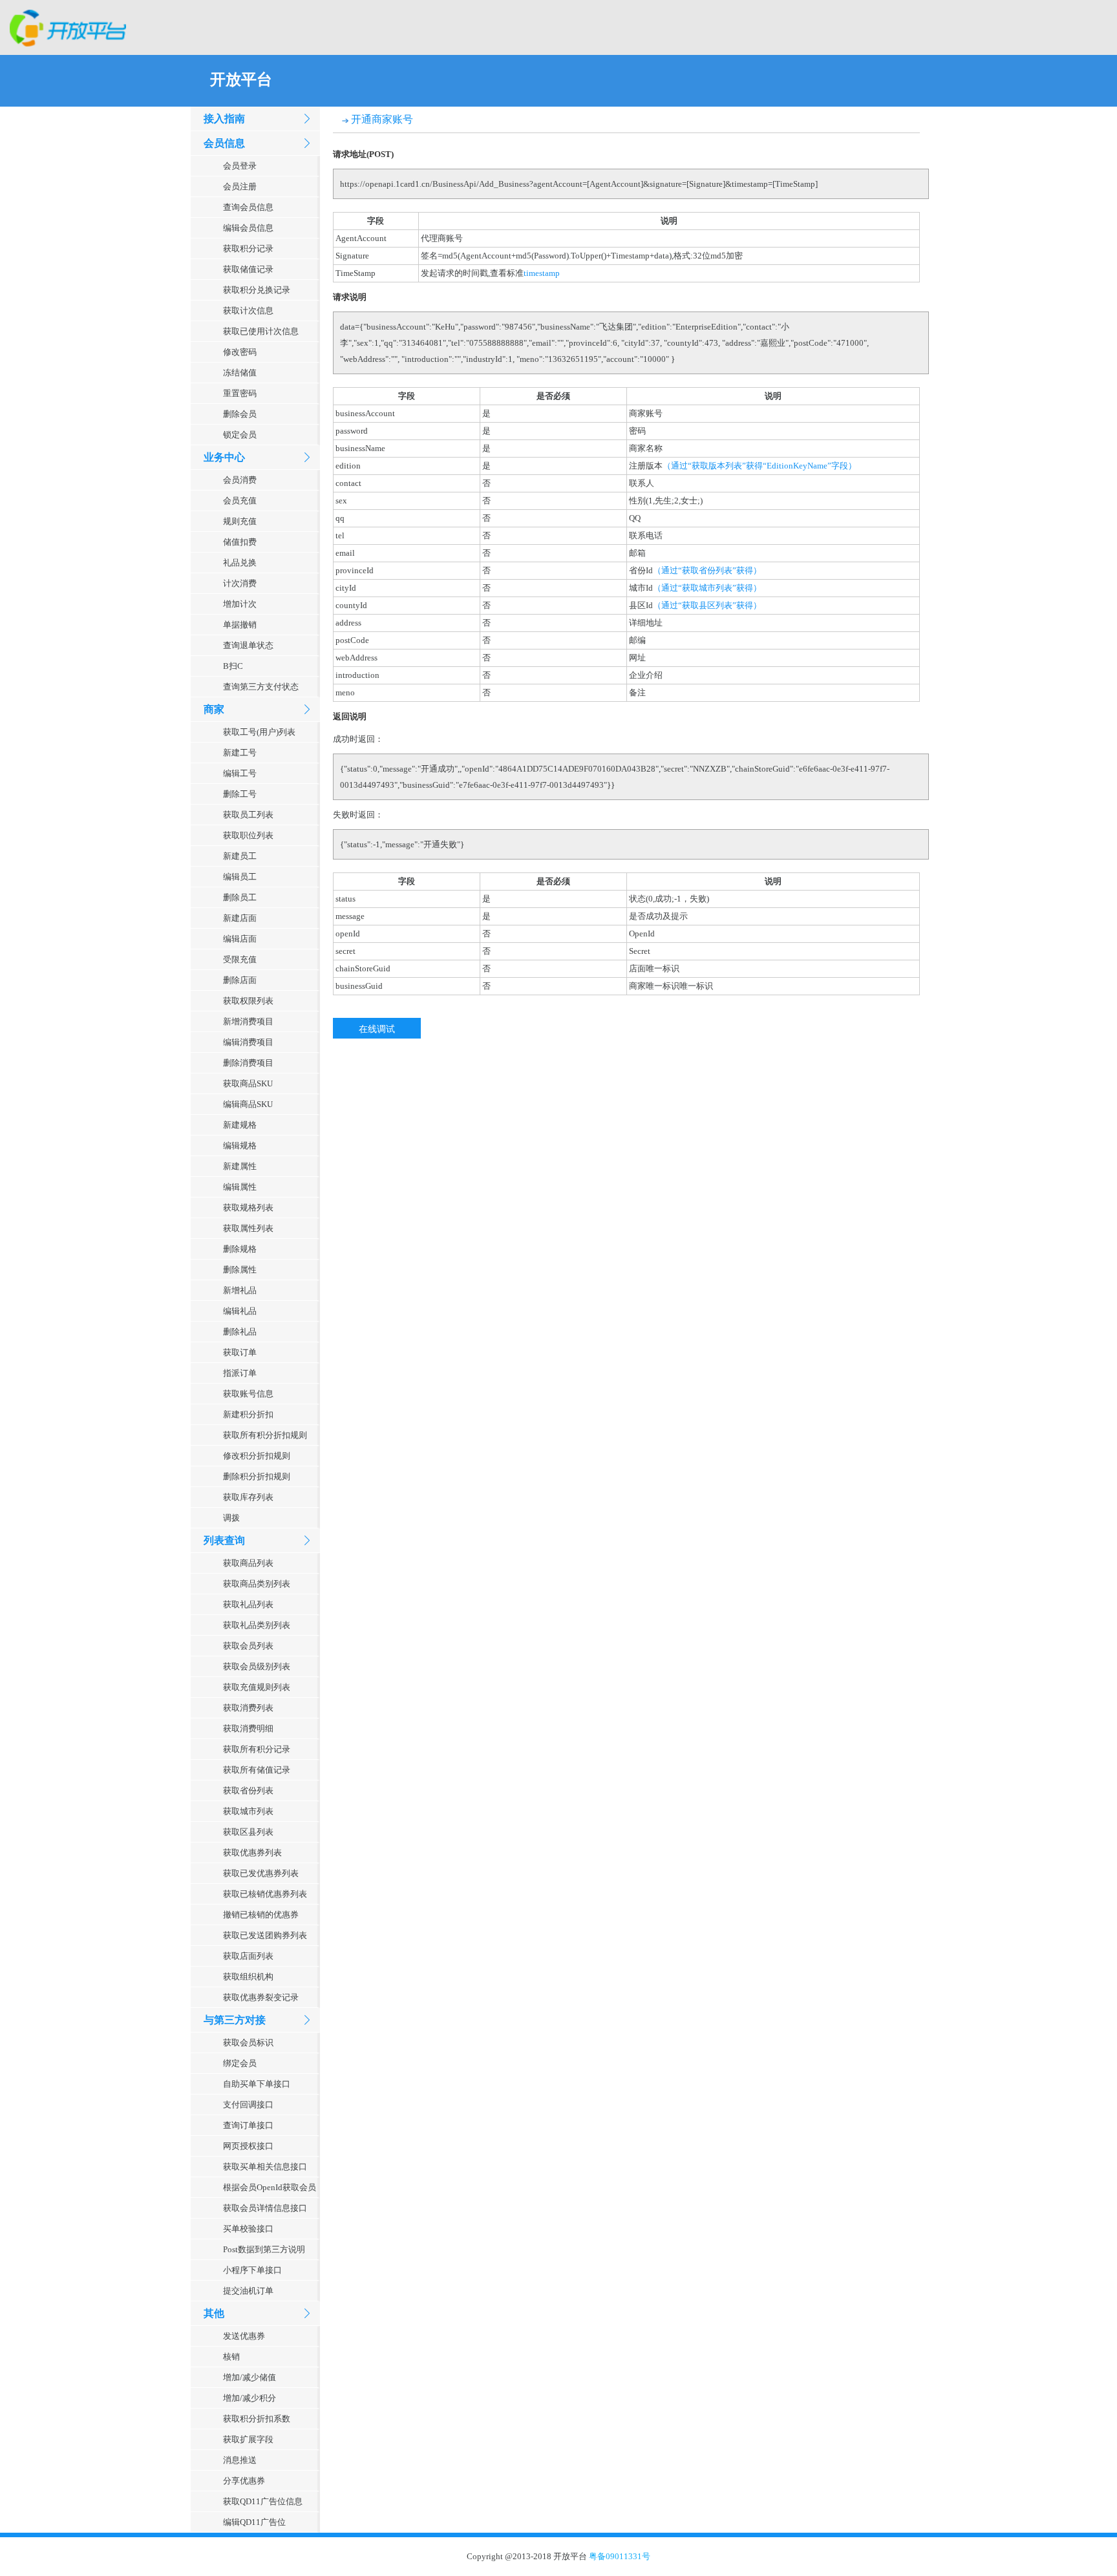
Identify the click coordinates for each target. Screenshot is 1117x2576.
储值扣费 (240, 542)
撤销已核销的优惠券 (261, 1915)
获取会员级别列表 (257, 1666)
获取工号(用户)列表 (259, 732)
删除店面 (240, 980)
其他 (214, 2313)
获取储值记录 (248, 269)
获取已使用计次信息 (261, 331)
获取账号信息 (248, 1394)
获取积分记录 (248, 248)
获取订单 (240, 1352)
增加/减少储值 (250, 2377)
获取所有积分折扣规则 (265, 1435)
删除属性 (240, 1270)
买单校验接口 (248, 2229)
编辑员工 (240, 877)
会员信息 (224, 143)
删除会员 (240, 414)
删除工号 (240, 794)
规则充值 (240, 521)
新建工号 (240, 753)
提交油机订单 (248, 2291)
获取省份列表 (248, 1790)
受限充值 (240, 959)
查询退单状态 (248, 645)
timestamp (542, 273)
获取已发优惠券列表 (261, 1873)
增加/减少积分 (250, 2398)
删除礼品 (240, 1332)
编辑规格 (240, 1145)
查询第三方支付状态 (261, 687)
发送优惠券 (244, 2336)
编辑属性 (240, 1187)
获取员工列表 (248, 815)
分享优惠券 (244, 2481)
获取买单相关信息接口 (265, 2167)
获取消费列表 (248, 1708)
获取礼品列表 (248, 1604)
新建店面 (240, 918)
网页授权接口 (248, 2146)
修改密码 (240, 352)
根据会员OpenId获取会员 (270, 2187)
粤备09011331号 (620, 2556)
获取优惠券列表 (252, 1853)
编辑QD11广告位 (254, 2522)
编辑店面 (240, 939)
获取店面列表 (248, 1956)
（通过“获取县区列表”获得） (707, 605)
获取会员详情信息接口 (265, 2208)
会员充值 (240, 501)
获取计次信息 (248, 311)
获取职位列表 (248, 835)
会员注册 (240, 186)
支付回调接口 (248, 2105)
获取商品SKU (248, 1083)
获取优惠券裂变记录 (261, 1997)
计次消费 (240, 583)
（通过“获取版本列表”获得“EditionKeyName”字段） (760, 466)
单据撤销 (240, 625)
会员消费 (240, 480)
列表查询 (224, 1540)
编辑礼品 (240, 1311)
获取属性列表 (248, 1228)
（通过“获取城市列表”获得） (707, 588)
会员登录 (240, 166)
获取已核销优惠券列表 (265, 1894)
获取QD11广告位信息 (263, 2501)
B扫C (233, 666)
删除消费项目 (248, 1063)
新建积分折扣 (248, 1414)
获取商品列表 (248, 1563)
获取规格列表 (248, 1208)
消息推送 (240, 2460)
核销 (231, 2357)
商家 (214, 709)
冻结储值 (240, 373)
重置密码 (240, 393)
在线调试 (377, 1028)
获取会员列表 (248, 1646)
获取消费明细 (248, 1728)
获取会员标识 (248, 2043)
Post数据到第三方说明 (264, 2249)
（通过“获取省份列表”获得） (707, 570)
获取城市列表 (248, 1811)
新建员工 (240, 856)
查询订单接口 (248, 2125)
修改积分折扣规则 (257, 1456)
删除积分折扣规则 (257, 1476)
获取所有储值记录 (257, 1770)
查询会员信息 (248, 207)
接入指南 (224, 119)
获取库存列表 (248, 1497)
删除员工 (240, 897)
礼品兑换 (240, 563)
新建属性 (240, 1166)
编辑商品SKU (248, 1104)
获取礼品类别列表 (257, 1625)
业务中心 (224, 457)
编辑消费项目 (248, 1042)
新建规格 (240, 1125)
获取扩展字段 (248, 2439)
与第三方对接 (235, 2020)
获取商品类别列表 (257, 1584)
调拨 (231, 1518)
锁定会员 (240, 435)
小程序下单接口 (252, 2270)
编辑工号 (240, 773)
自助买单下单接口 (257, 2084)
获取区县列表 (248, 1832)
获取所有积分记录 (257, 1749)
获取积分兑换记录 (257, 290)
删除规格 (240, 1249)
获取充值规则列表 (257, 1687)
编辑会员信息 (248, 228)
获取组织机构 (248, 1977)
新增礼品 (240, 1290)
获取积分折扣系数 (257, 2419)
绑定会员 (240, 2063)
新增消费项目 (248, 1021)
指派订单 (240, 1373)
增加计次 (240, 604)
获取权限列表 (248, 1001)
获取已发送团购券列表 (265, 1935)
